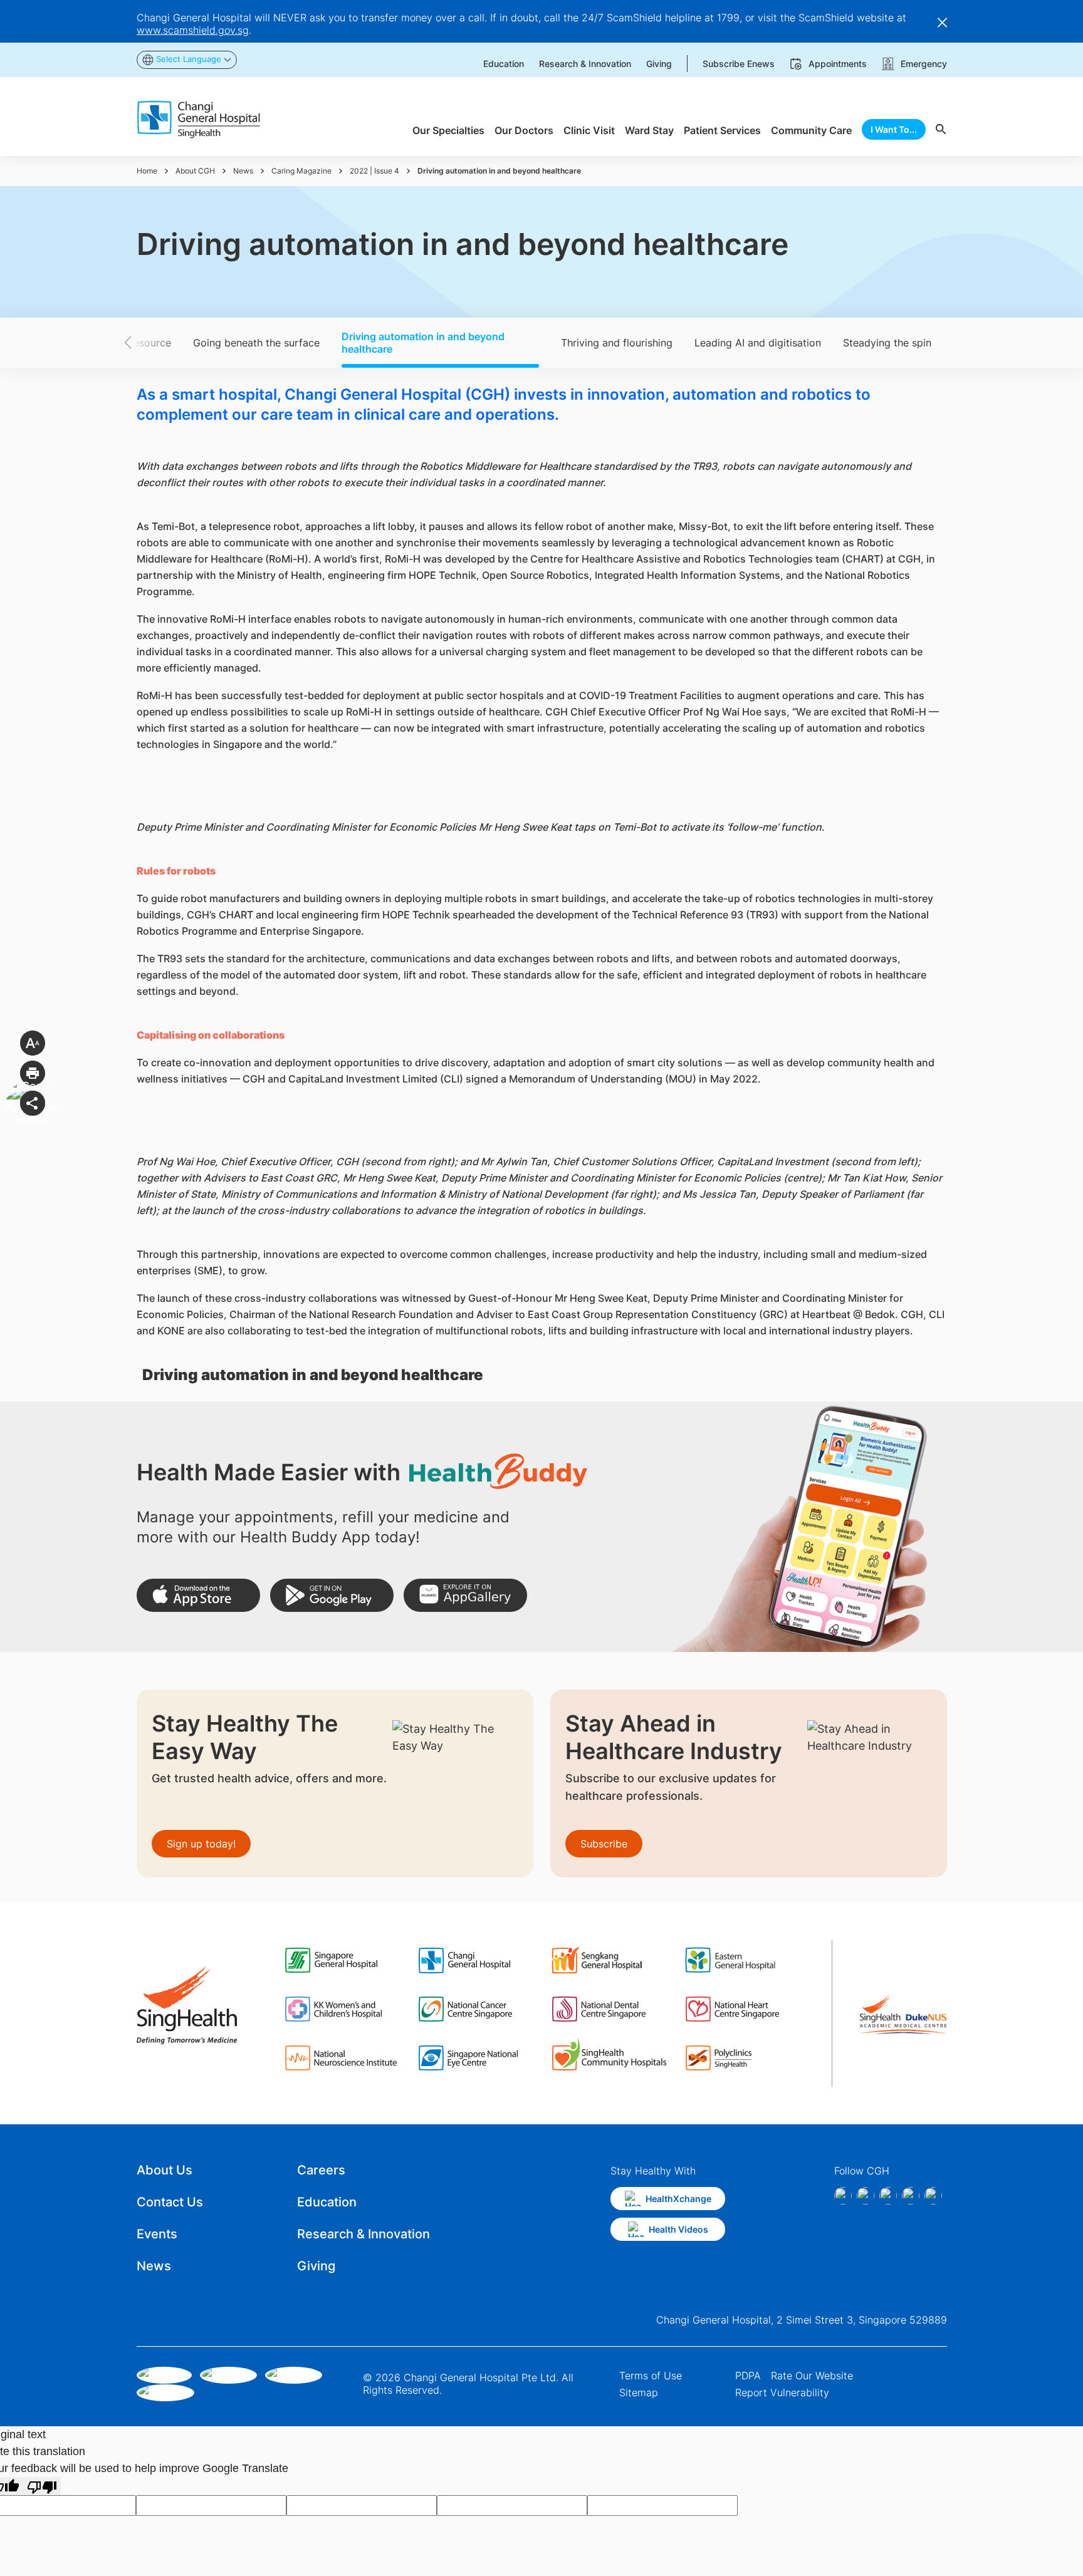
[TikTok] (911, 2196)
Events (157, 2234)
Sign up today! (201, 1844)
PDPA (748, 2376)
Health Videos (678, 2229)
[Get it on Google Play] (332, 1595)
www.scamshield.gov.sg (193, 30)
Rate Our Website (812, 2376)
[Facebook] (843, 2196)
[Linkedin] (888, 2196)
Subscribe (604, 1844)
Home (147, 171)
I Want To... (894, 129)
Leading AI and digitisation (758, 343)
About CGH (195, 171)
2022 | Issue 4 (374, 171)
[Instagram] (866, 2196)
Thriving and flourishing (617, 343)
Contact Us (170, 2202)
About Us (165, 2170)
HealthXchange (678, 2199)
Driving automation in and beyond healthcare (423, 343)
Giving (316, 2266)
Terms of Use (651, 2376)
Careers (321, 2170)
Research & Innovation (364, 2234)
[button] (150, 343)
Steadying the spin (887, 343)
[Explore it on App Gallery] (465, 1595)
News (243, 171)
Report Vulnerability (782, 2392)
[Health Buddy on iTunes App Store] (198, 1595)
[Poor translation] (42, 2486)
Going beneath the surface (256, 343)
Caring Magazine (301, 171)
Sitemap (639, 2392)
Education (327, 2202)
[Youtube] (933, 2196)
